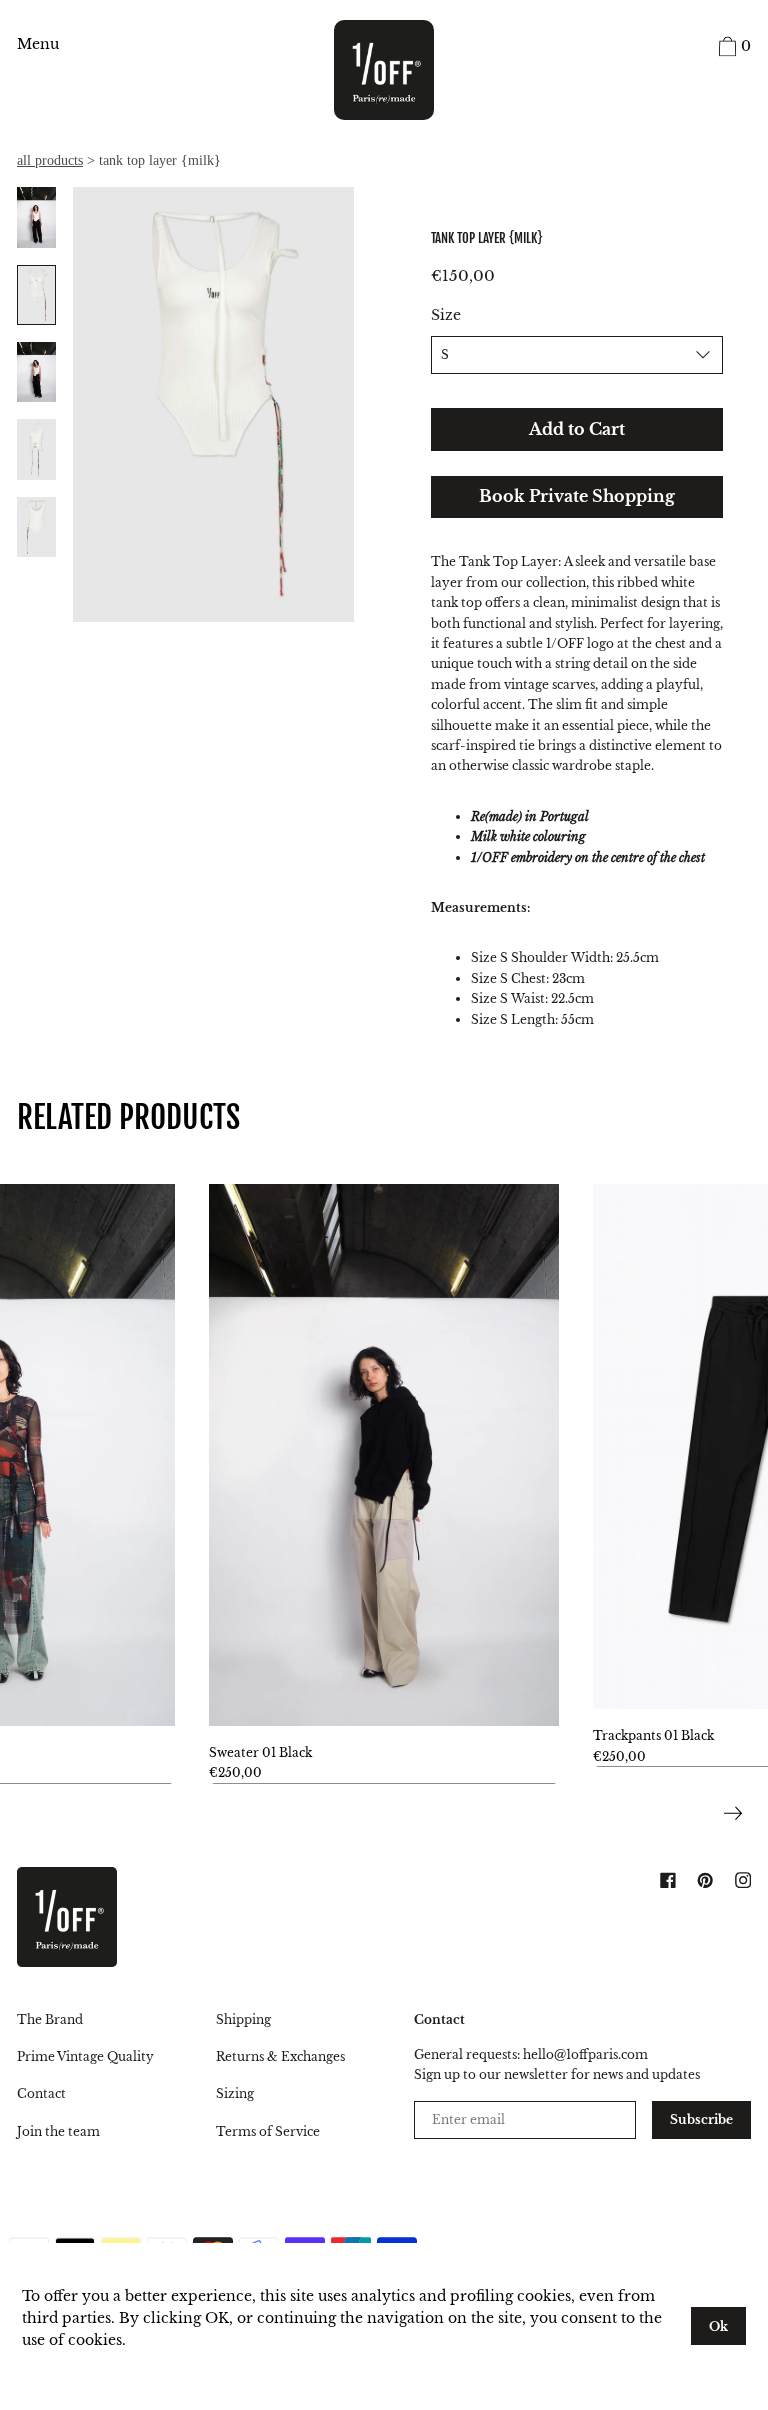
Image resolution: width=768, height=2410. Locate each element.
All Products (50, 160)
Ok (718, 2326)
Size (446, 315)
